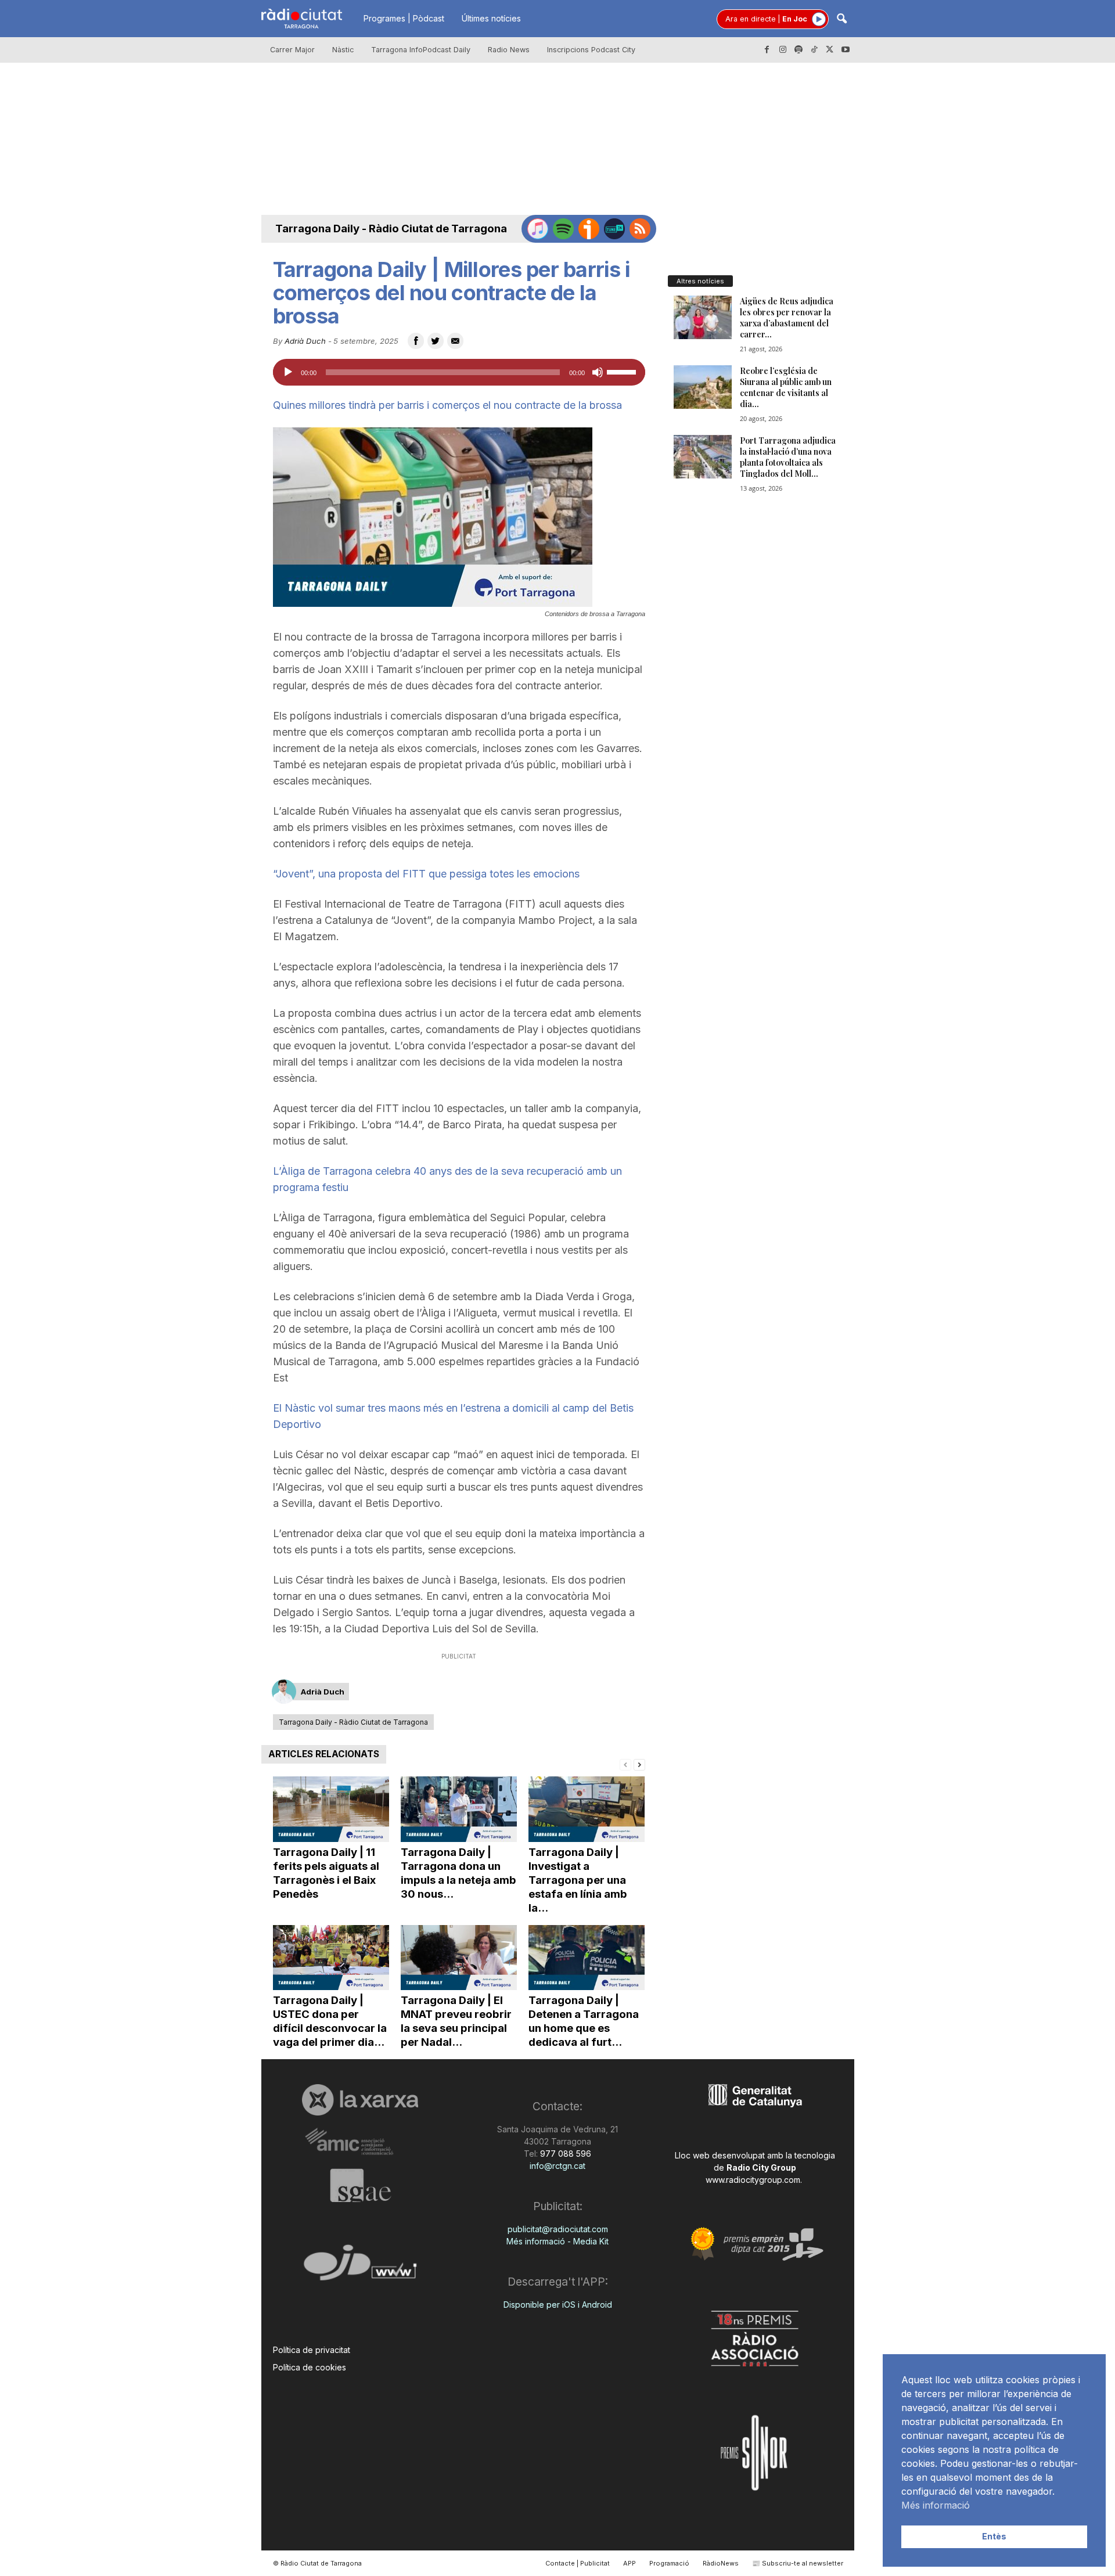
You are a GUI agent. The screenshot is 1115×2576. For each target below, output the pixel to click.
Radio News (509, 50)
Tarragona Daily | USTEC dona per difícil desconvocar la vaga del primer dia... (330, 2021)
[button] (841, 19)
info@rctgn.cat (557, 2166)
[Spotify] (799, 50)
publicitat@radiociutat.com (558, 2229)
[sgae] (360, 2185)
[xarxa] (360, 2100)
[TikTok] (814, 50)
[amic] (360, 2142)
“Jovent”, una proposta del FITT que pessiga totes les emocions (426, 874)
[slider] (623, 371)
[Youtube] (846, 50)
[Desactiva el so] (598, 372)
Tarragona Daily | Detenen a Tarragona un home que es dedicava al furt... (584, 2021)
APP (630, 2563)
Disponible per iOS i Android (558, 2305)
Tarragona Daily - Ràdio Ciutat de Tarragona (391, 229)
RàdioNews (721, 2563)
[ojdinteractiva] (360, 2267)
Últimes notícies (491, 18)
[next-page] (639, 1764)
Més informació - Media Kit (557, 2241)
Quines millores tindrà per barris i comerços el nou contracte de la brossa (447, 405)
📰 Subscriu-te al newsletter (798, 2563)
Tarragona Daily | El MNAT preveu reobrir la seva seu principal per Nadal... (456, 2021)
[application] (459, 372)
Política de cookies (310, 2367)
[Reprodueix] (288, 372)
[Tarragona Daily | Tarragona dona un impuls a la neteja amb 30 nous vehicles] (459, 1809)
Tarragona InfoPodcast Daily (421, 50)
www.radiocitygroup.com (753, 2180)
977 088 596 (564, 2154)
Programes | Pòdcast (404, 18)
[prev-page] (625, 1764)
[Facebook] (767, 50)
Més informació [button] (936, 2505)
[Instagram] (783, 50)
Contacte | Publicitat (578, 2563)
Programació (669, 2563)
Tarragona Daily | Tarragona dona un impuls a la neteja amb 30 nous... (458, 1873)
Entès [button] (994, 2536)
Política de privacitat (312, 2350)
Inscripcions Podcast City (591, 50)
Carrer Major (292, 50)
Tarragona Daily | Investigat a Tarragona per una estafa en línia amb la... (578, 1880)
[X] (830, 50)
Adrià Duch (305, 341)
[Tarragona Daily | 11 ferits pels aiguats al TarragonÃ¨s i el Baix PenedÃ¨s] (331, 1809)
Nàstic (343, 50)
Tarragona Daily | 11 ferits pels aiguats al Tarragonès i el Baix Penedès (326, 1873)
